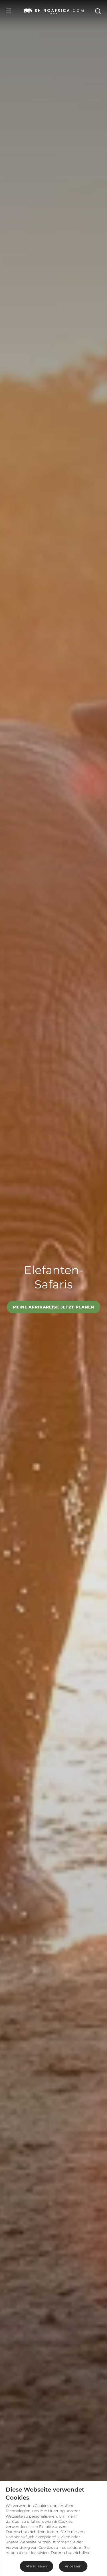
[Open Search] (98, 11)
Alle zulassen (36, 2566)
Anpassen (73, 2566)
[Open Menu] (8, 11)
